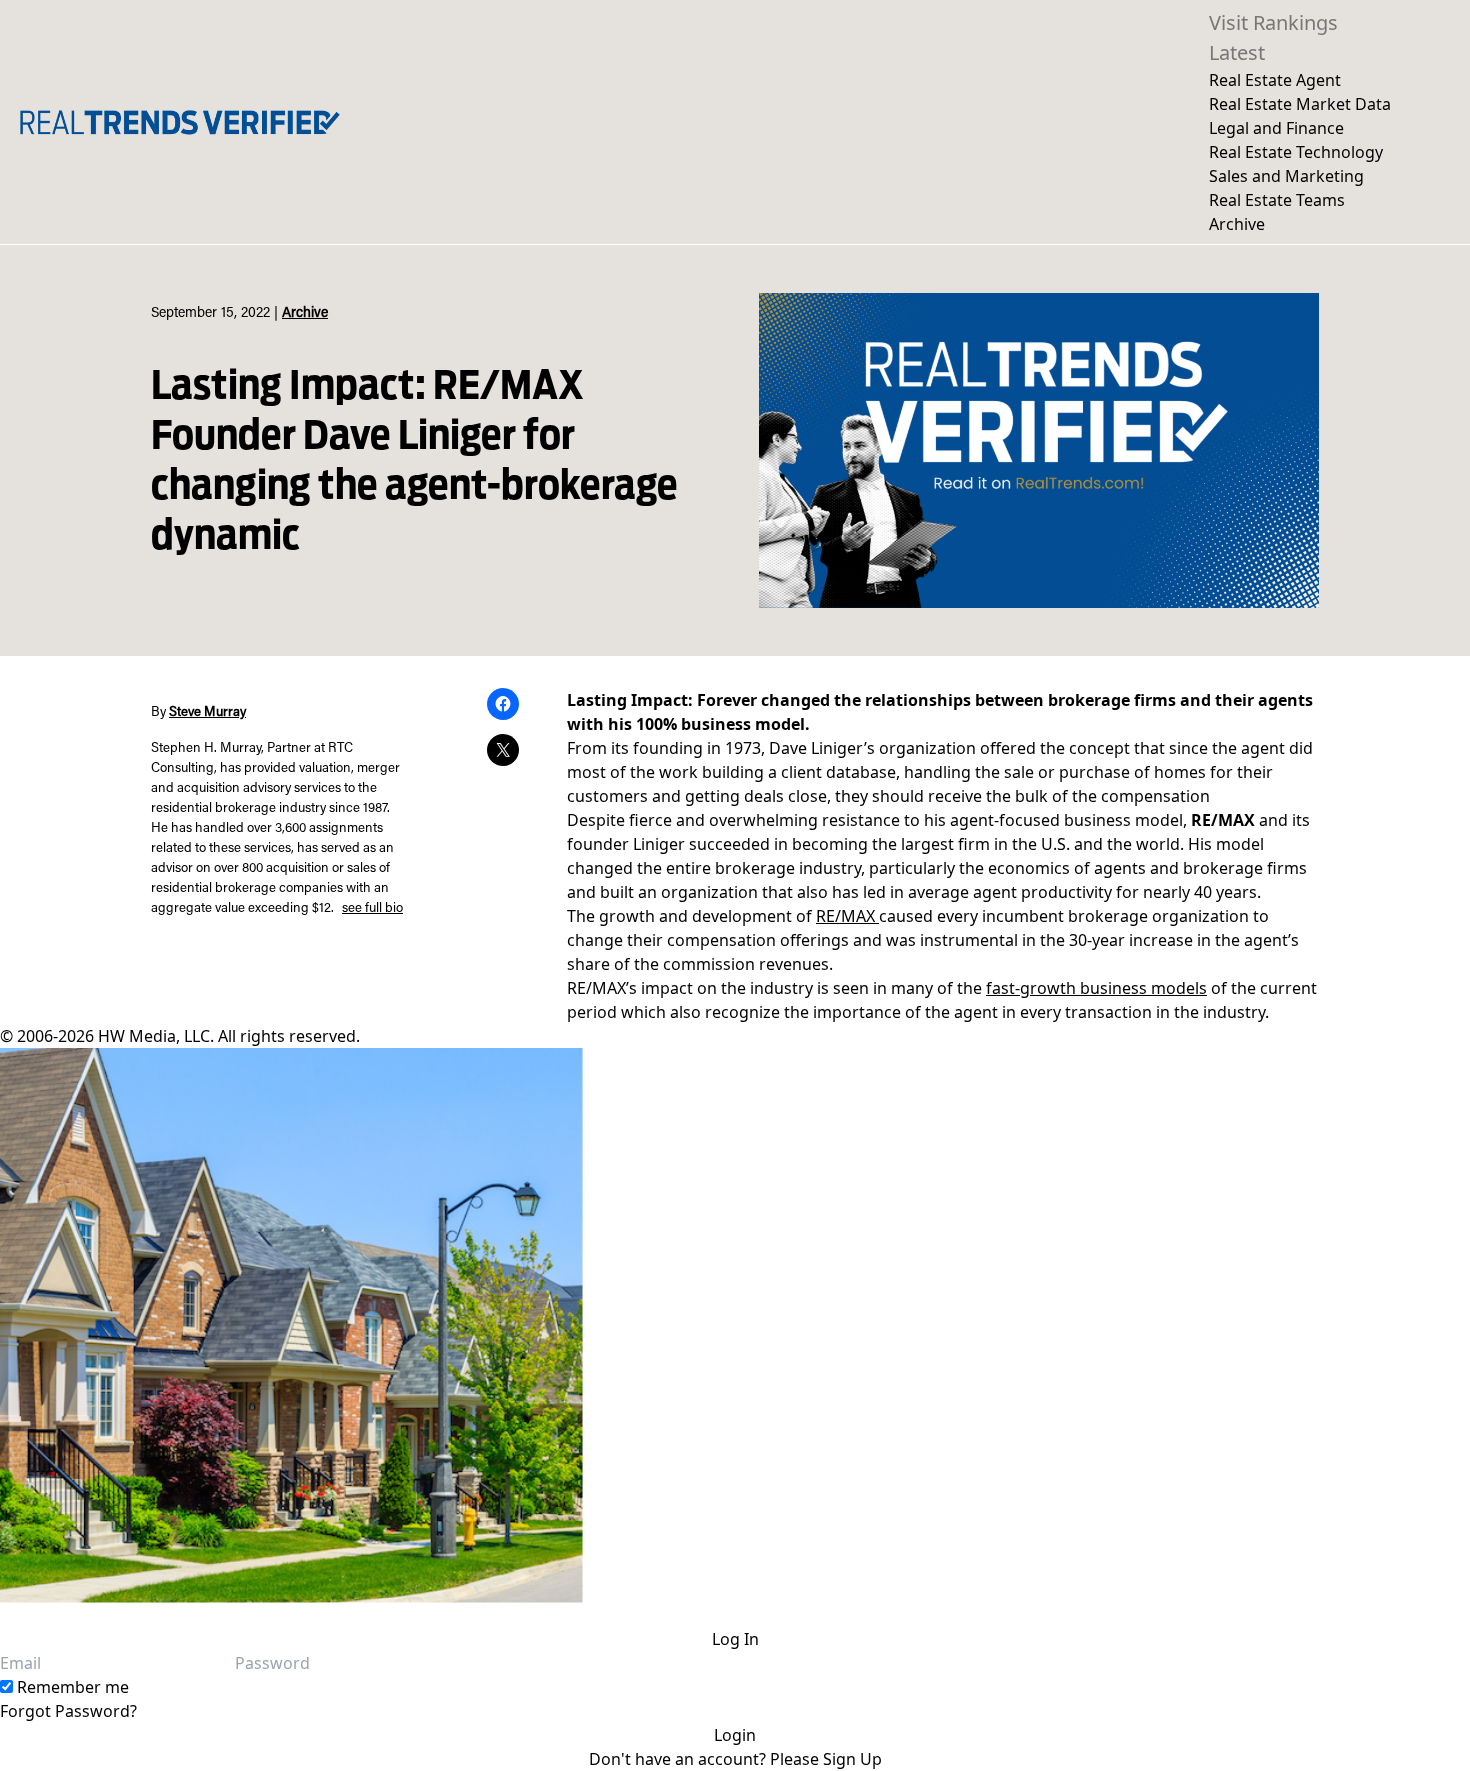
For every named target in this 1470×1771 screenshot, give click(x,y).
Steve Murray (207, 713)
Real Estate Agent (1275, 80)
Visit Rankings (1273, 22)
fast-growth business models (1096, 988)
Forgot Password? (68, 1711)
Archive (1237, 224)
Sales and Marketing (1286, 176)
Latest (1237, 52)
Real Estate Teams (1277, 200)
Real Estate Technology (1296, 152)
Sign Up (852, 1759)
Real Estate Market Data (1300, 104)
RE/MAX (847, 916)
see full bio (372, 909)
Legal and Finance (1276, 128)
